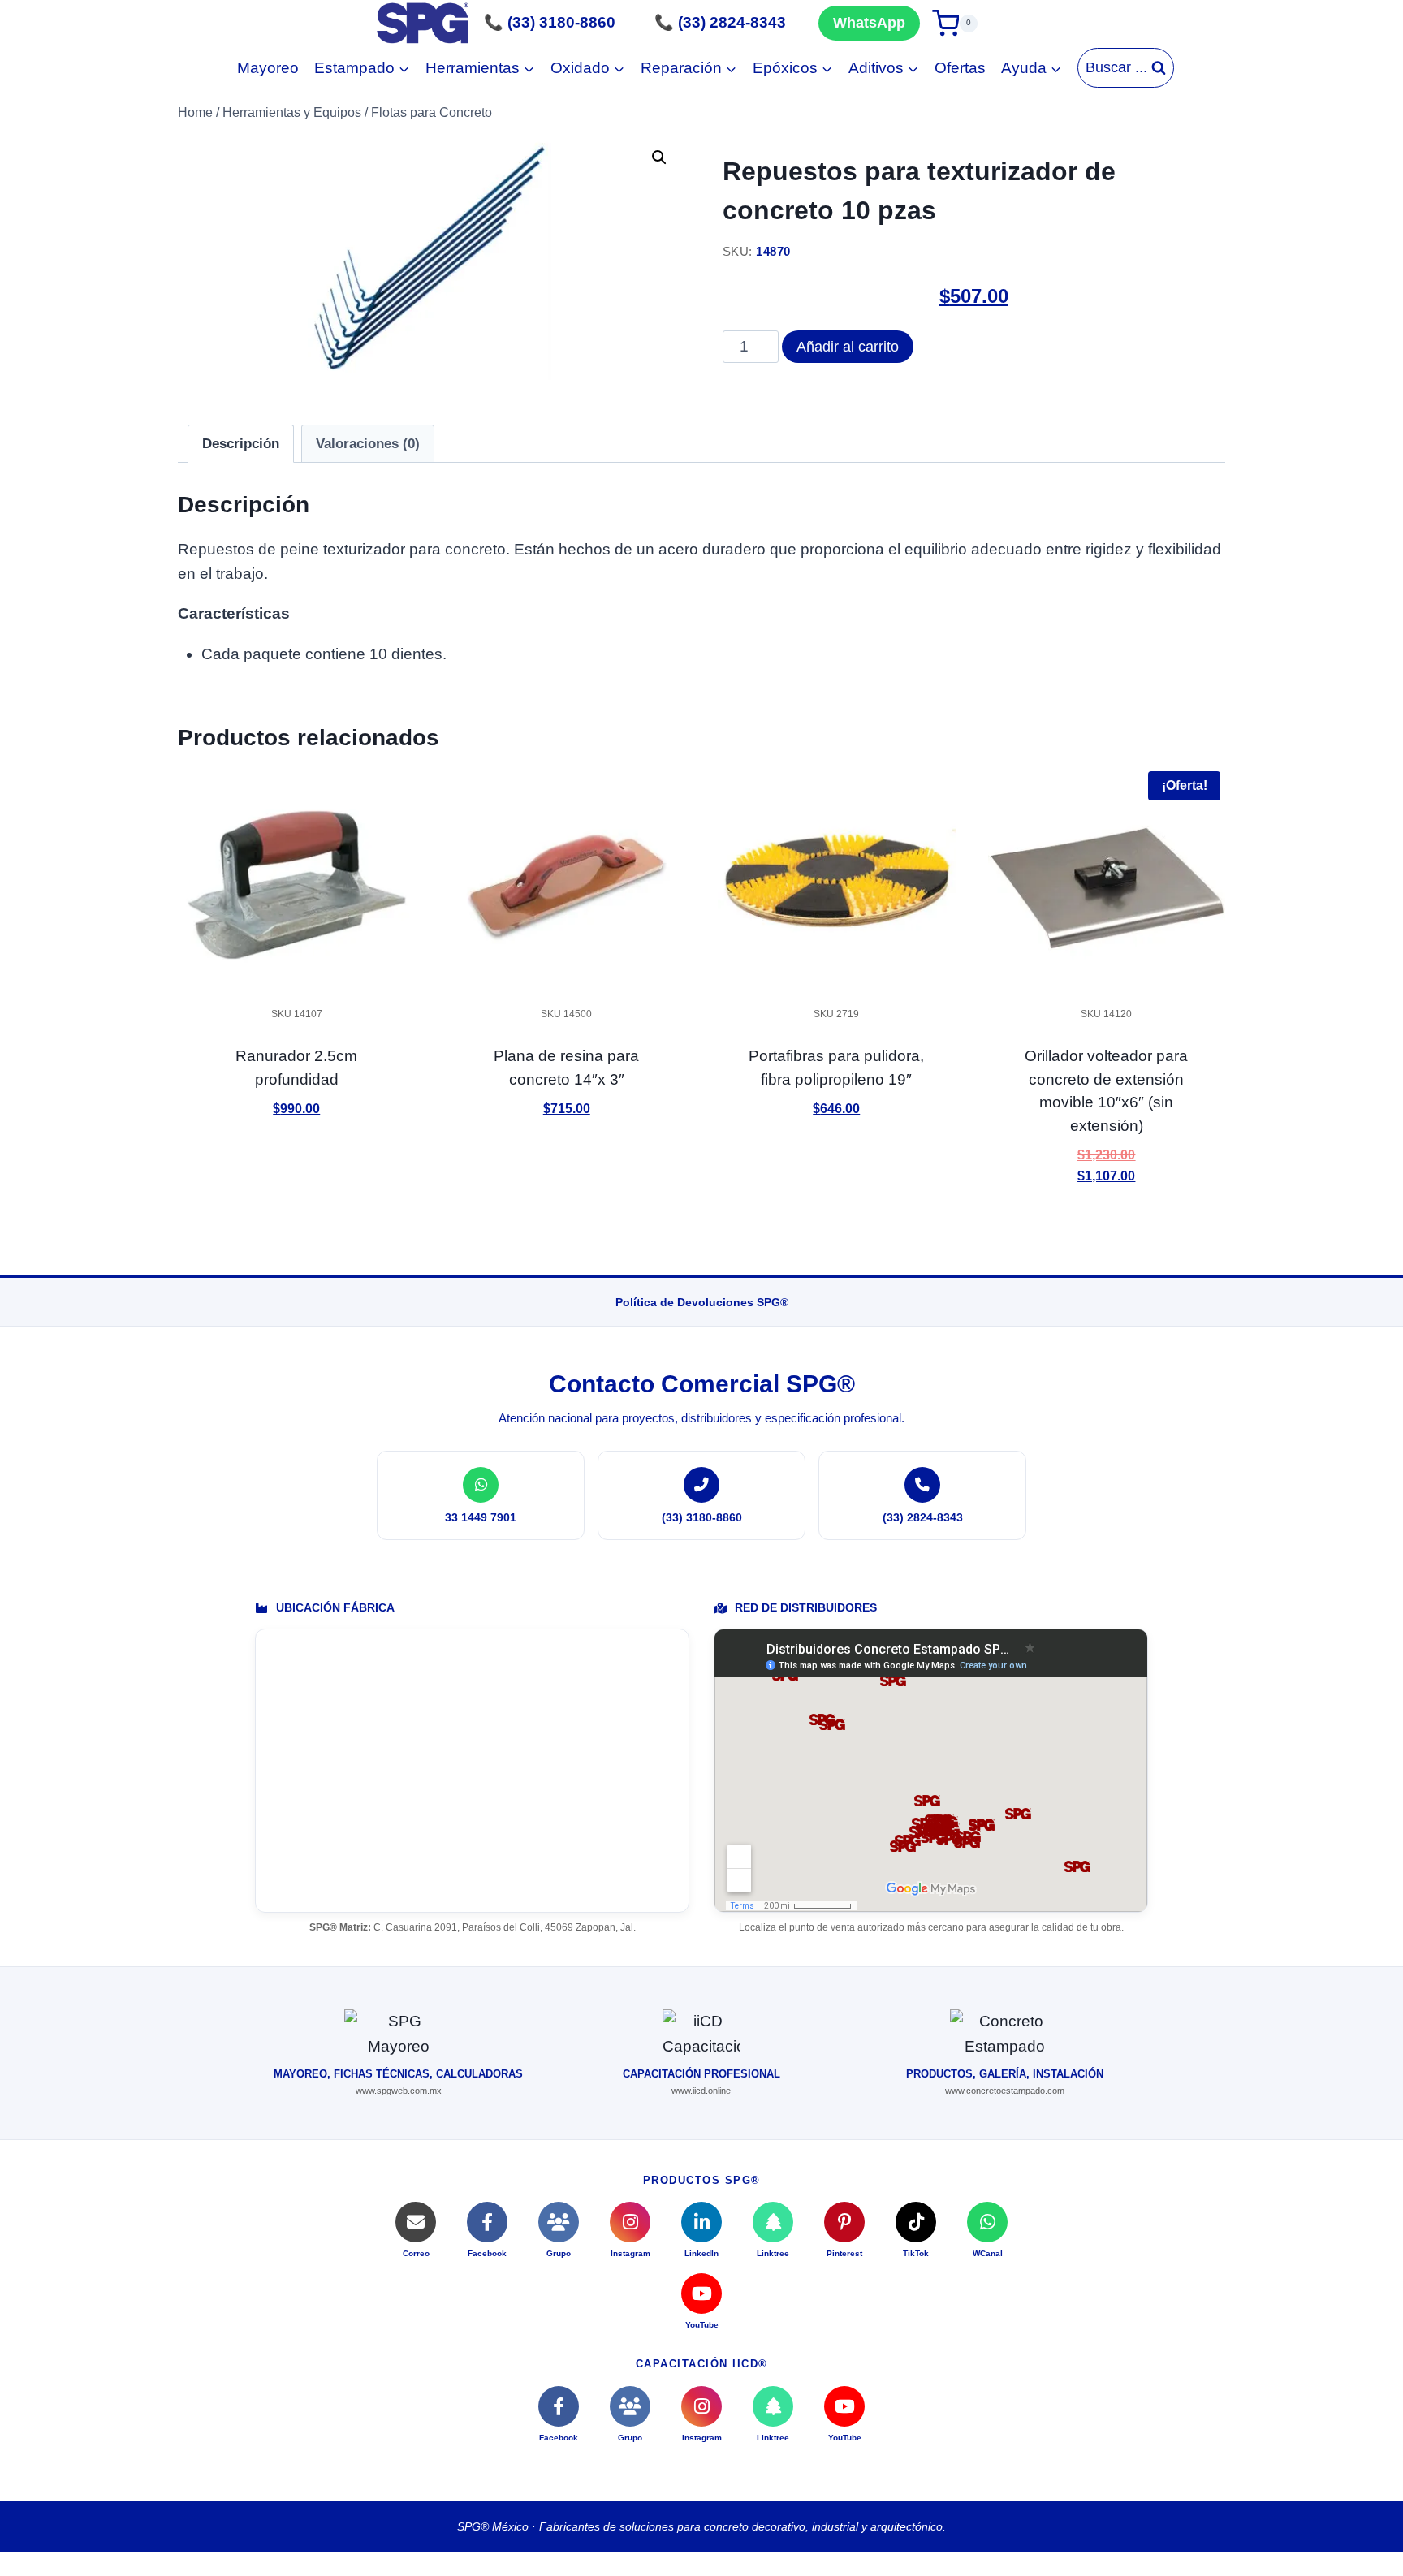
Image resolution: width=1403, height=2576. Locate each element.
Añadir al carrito (848, 347)
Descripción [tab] (241, 444)
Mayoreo (268, 68)
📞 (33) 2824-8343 (720, 22)
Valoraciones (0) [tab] (368, 444)
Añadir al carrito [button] (296, 1156)
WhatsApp (869, 23)
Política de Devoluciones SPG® (702, 1302)
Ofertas (960, 68)
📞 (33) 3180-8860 (550, 22)
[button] (659, 157)
